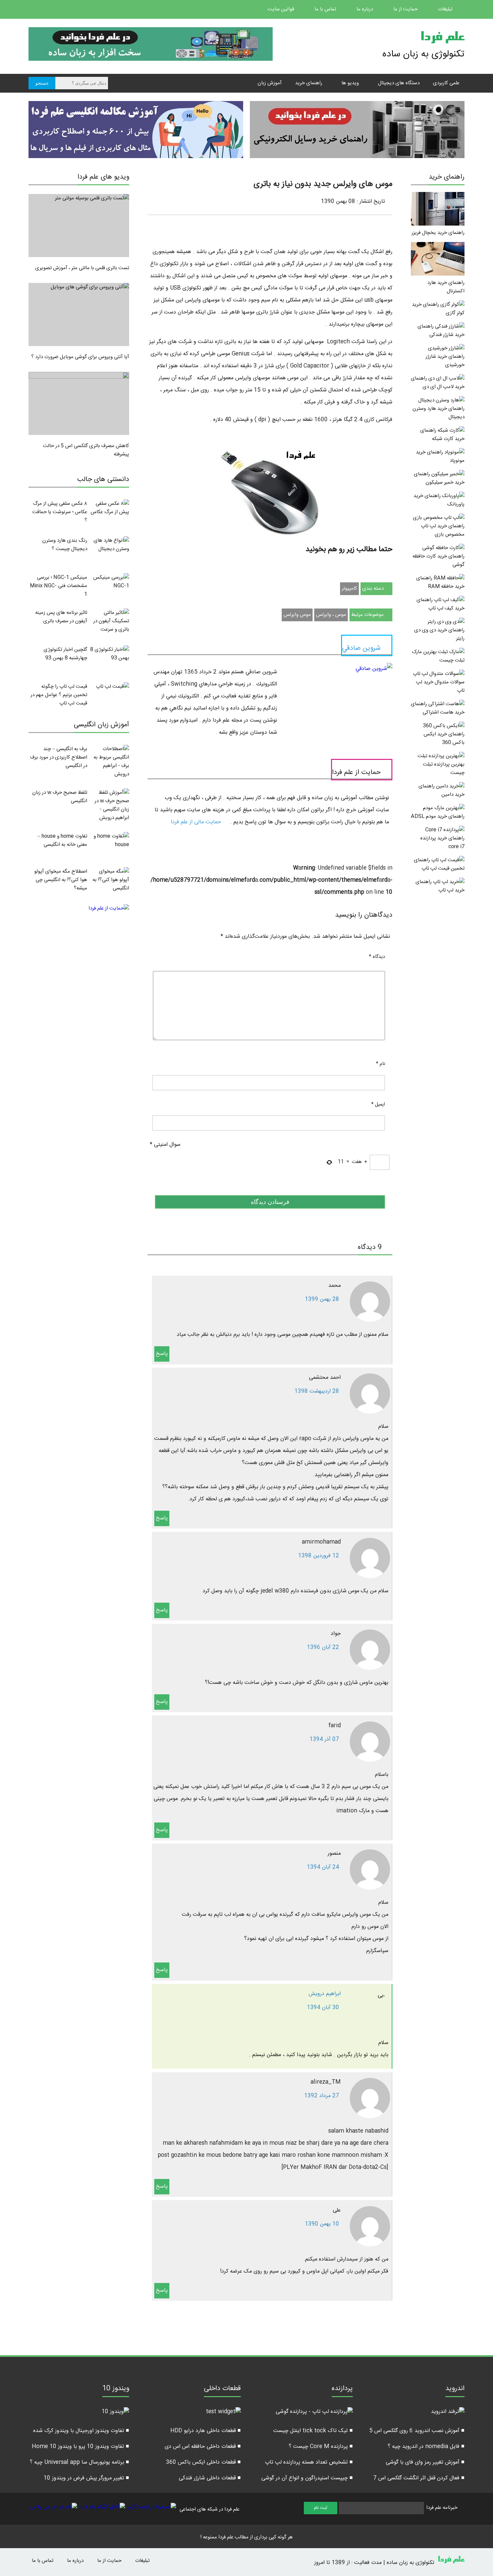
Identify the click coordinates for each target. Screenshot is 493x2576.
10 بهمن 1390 (322, 2224)
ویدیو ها (350, 83)
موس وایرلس (297, 615)
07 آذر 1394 (324, 1739)
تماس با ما (326, 9)
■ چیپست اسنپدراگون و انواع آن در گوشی (307, 2478)
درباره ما (365, 9)
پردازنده (342, 2389)
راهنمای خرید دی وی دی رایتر (439, 634)
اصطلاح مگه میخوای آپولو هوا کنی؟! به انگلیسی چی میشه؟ (61, 880)
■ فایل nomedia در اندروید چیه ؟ (426, 2447)
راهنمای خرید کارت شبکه (442, 435)
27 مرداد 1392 (322, 2096)
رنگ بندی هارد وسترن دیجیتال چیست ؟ (65, 545)
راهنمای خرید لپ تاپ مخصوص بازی (443, 530)
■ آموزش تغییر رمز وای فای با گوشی (425, 2462)
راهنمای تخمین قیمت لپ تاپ (439, 864)
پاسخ (162, 1354)
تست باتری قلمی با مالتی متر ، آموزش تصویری (82, 268)
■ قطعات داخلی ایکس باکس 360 (203, 2462)
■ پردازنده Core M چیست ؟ (321, 2447)
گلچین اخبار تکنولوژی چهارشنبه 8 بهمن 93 (65, 654)
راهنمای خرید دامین (442, 790)
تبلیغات (446, 9)
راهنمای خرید (309, 83)
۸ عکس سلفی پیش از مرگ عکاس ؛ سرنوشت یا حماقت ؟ (60, 512)
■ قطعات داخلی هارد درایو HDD (206, 2431)
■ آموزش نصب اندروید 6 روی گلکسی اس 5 (417, 2431)
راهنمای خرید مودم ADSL (438, 816)
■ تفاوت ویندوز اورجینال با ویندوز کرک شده (81, 2431)
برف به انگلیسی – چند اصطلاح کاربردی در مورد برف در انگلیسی (59, 757)
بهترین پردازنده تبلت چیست (444, 769)
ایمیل (378, 1105)
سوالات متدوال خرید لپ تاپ (440, 686)
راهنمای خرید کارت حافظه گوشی (439, 561)
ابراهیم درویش (325, 1994)
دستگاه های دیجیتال (399, 83)
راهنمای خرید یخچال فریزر (438, 233)
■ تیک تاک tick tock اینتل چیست (313, 2431)
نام (380, 1064)
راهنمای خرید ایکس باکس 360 (444, 738)
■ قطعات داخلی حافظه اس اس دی (203, 2447)
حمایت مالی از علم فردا (197, 822)
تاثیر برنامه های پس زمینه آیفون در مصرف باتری (61, 617)
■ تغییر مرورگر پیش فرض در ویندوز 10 (86, 2478)
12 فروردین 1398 (319, 1556)
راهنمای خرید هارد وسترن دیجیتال (439, 413)
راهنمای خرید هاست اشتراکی (438, 708)
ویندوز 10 (116, 2389)
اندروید (455, 2389)
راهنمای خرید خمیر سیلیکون (439, 478)
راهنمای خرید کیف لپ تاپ (441, 604)
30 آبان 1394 (323, 2008)
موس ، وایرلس (331, 615)
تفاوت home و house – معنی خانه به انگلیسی (62, 840)
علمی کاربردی (446, 83)
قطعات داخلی (222, 2389)
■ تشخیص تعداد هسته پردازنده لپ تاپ (309, 2462)
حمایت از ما (406, 9)
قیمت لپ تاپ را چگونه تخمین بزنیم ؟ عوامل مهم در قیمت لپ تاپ (59, 695)
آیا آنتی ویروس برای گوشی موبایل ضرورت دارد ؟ (80, 357)
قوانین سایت (282, 9)
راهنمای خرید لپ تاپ (440, 886)
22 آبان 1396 (323, 1647)
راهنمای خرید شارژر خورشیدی (445, 361)
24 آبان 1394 (323, 1867)
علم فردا (442, 38)
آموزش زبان (270, 83)
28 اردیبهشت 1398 (317, 1391)
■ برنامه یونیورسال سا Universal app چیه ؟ (79, 2462)
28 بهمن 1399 (322, 1299)
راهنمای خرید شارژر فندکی (441, 331)
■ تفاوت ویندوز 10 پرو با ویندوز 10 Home (80, 2447)
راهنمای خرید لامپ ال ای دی (438, 383)
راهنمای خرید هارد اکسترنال (446, 287)
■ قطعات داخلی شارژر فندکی (210, 2478)
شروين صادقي (361, 648)
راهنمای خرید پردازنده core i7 (442, 842)
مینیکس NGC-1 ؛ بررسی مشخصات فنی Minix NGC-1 (59, 586)
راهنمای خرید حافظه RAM (440, 582)
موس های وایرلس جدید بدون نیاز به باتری (323, 184)
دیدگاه (377, 957)
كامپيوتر (349, 589)
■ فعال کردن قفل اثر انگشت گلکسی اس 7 (419, 2478)
